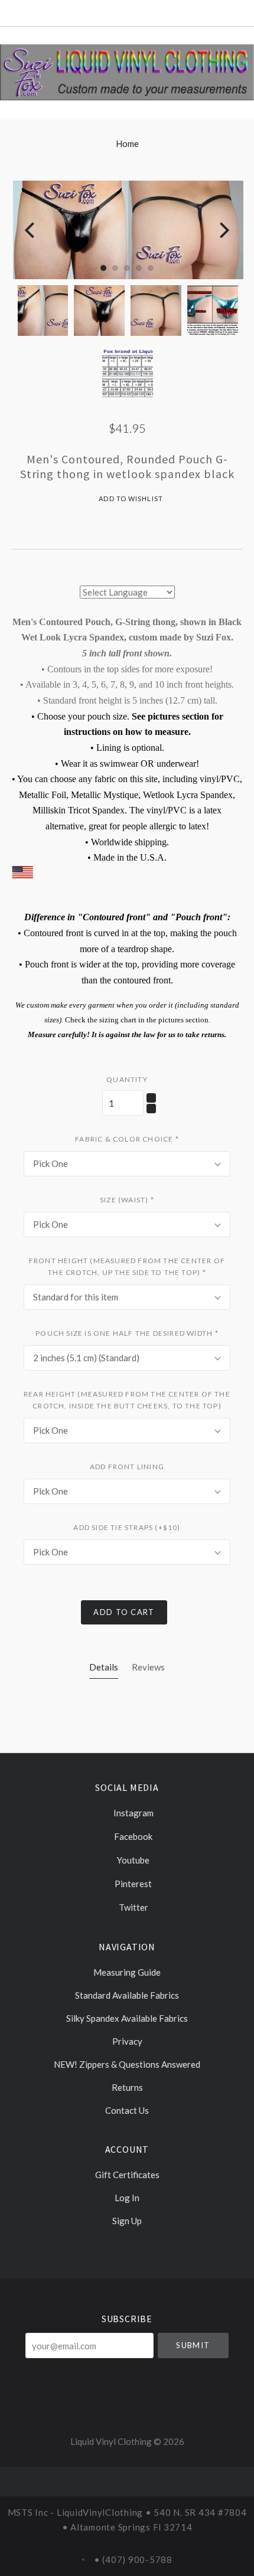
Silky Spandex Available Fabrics (127, 2018)
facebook (132, 1836)
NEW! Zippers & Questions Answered (127, 2064)
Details (104, 1667)
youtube (132, 1860)
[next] (223, 230)
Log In (127, 2198)
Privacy (127, 2041)
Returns (127, 2087)
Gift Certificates (127, 2175)
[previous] (31, 230)
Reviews (148, 1667)
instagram (133, 1813)
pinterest (132, 1884)
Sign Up (127, 2220)
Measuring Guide (127, 1972)
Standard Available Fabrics (127, 1995)
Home (127, 143)
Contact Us (127, 2110)
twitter (133, 1907)
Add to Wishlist (130, 498)
